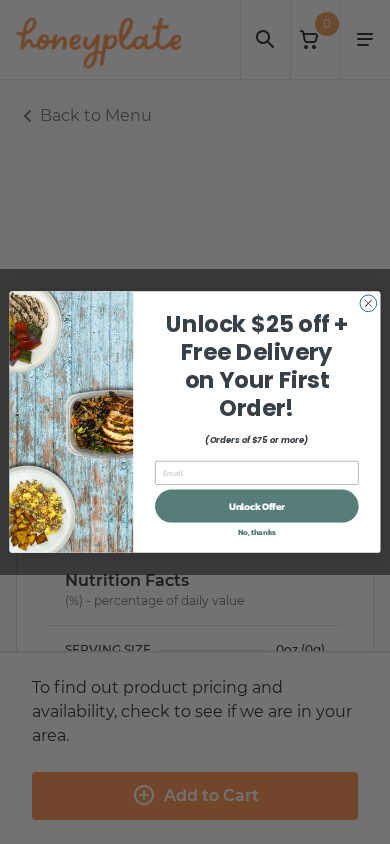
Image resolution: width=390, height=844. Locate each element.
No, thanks (257, 531)
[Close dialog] (368, 303)
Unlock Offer (257, 506)
